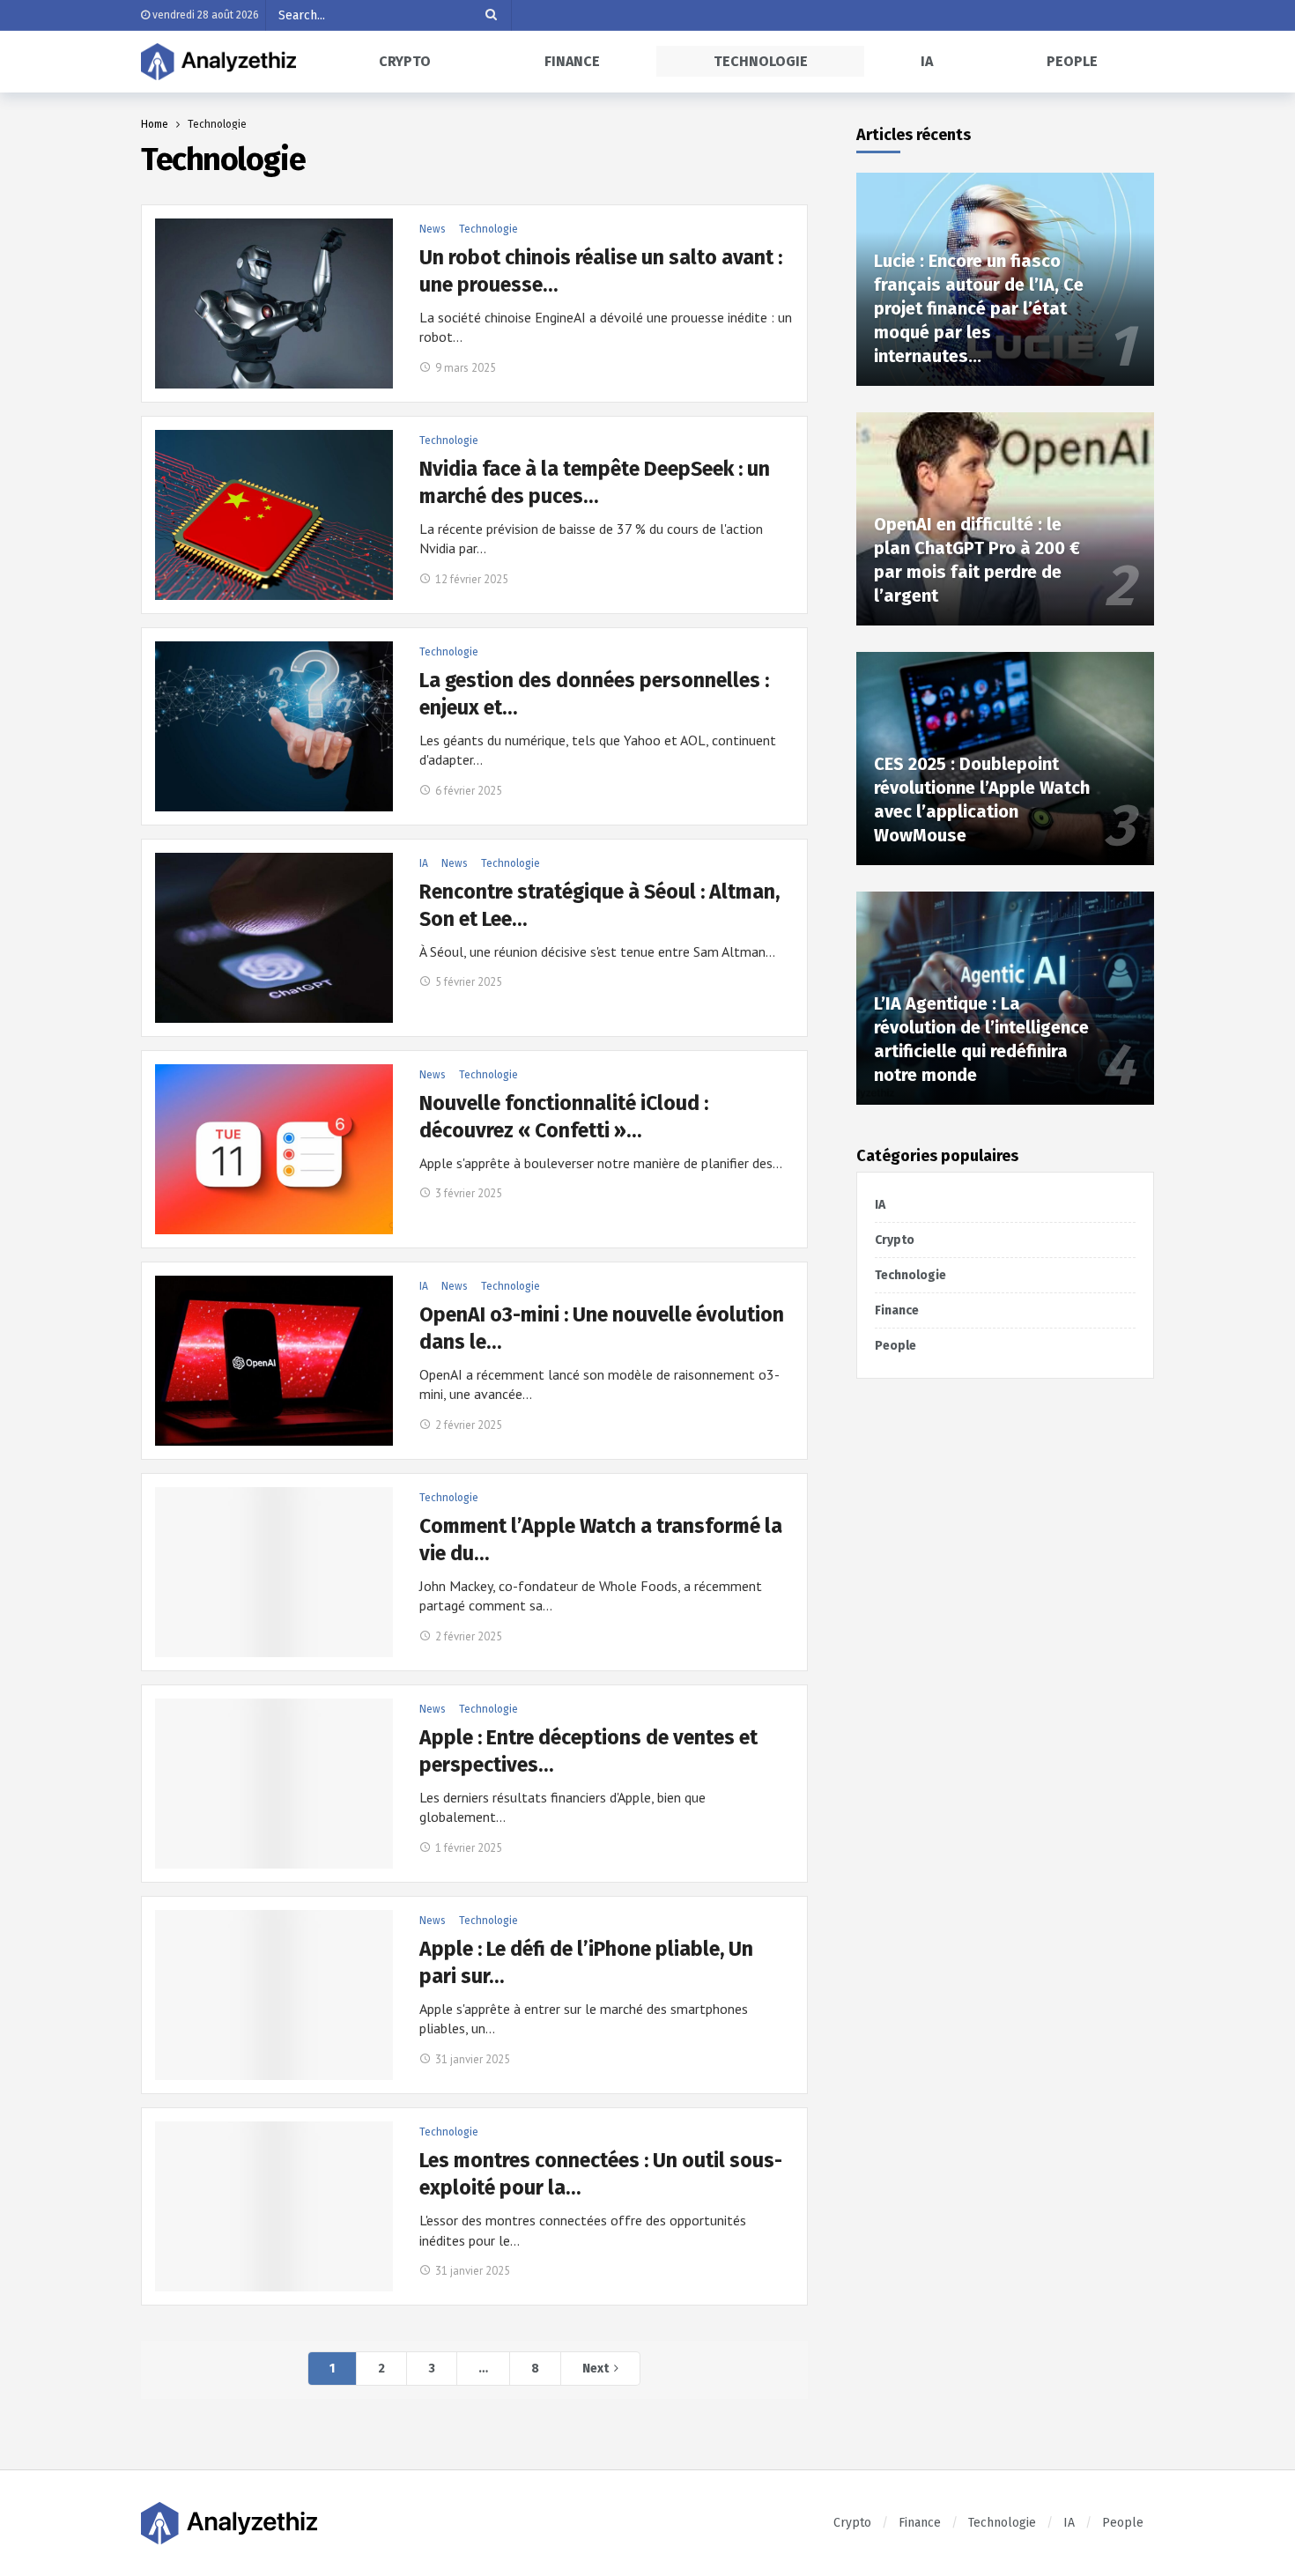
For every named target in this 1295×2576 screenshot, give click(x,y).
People (895, 1346)
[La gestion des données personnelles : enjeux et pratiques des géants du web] (274, 726)
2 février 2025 (469, 1425)
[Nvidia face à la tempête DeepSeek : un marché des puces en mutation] (274, 515)
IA (424, 863)
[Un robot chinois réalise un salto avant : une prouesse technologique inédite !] (274, 303)
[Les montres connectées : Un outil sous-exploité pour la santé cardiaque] (274, 2206)
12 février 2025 (472, 579)
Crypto (895, 1240)
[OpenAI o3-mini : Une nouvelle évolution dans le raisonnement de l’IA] (274, 1361)
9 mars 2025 (466, 368)
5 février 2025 (469, 982)
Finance (897, 1310)
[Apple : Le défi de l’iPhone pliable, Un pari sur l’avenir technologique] (274, 1995)
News (433, 229)
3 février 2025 (469, 1193)
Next (596, 2369)
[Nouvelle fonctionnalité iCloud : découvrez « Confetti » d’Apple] (274, 1149)
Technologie (488, 229)
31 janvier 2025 (473, 2059)
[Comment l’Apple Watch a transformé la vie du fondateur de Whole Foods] (274, 1572)
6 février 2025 (469, 791)
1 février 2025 (469, 1848)
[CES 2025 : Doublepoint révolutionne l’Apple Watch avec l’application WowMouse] (1005, 759)
